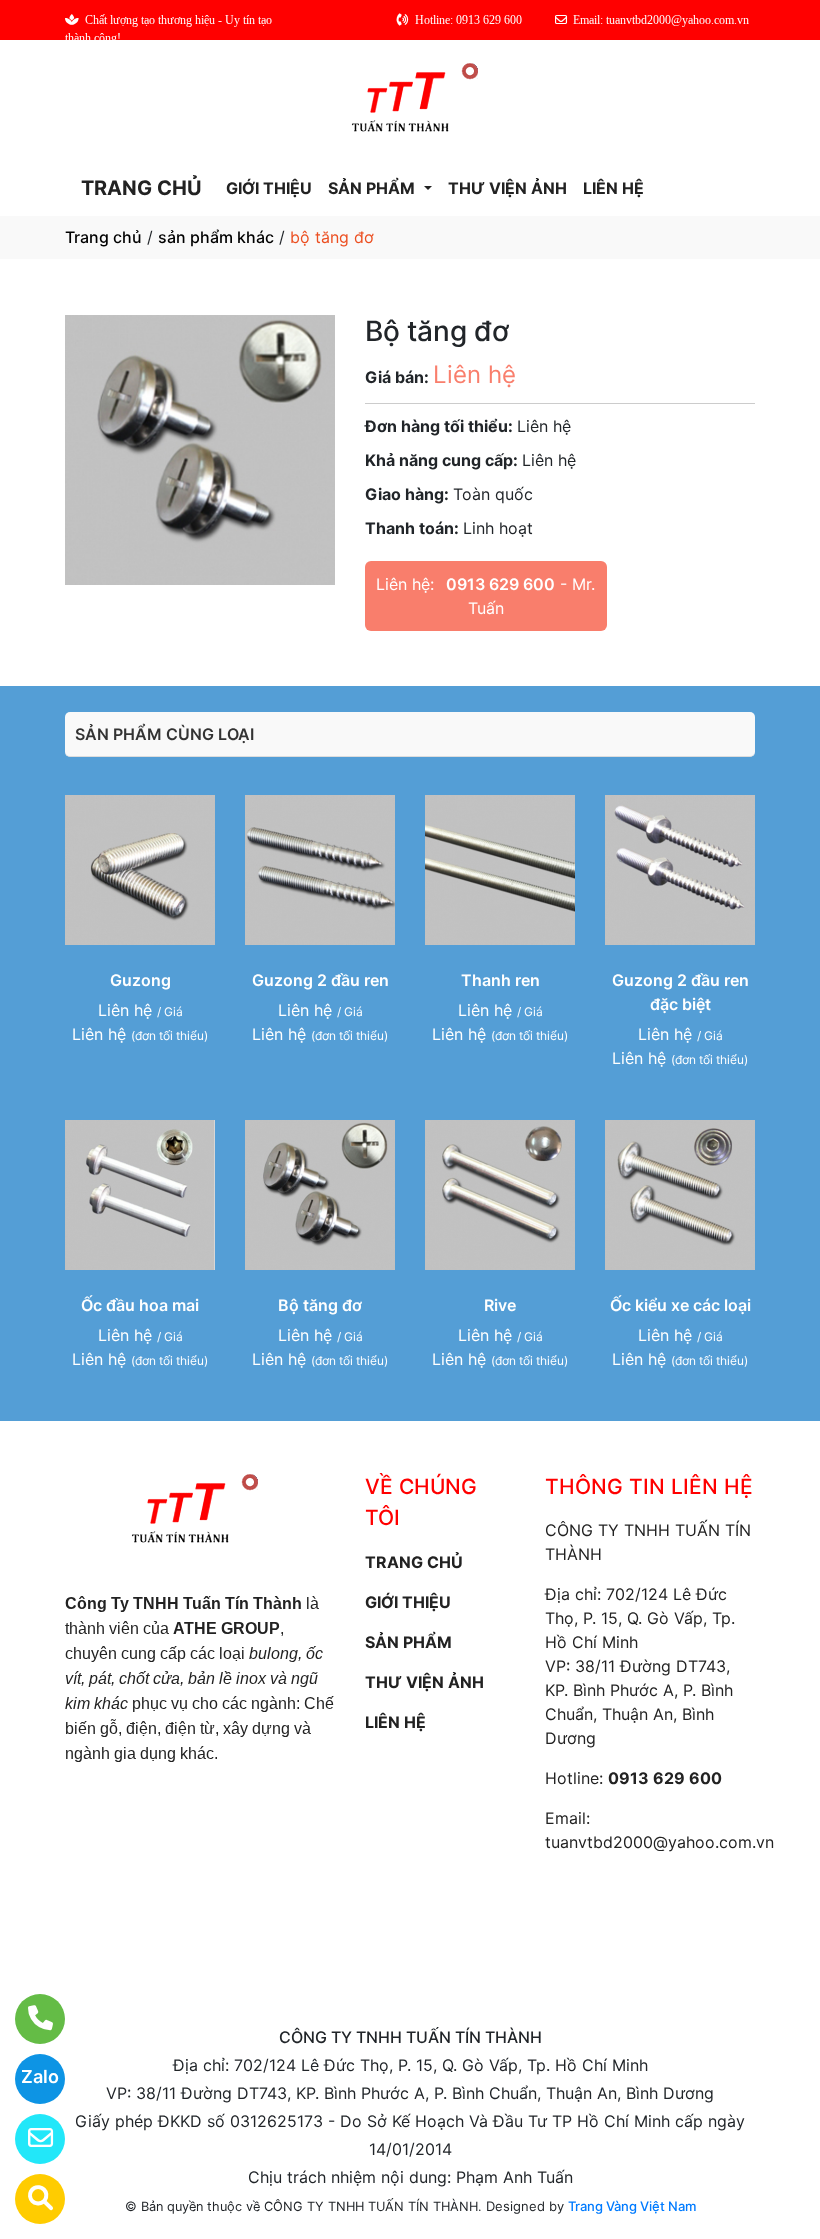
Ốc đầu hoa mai (140, 1305)
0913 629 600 (500, 584)
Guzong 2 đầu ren (320, 980)
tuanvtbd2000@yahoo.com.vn (659, 1842)
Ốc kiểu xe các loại (680, 1305)
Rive (500, 1305)
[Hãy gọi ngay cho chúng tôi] (27, 2019)
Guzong (140, 980)
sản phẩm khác (216, 237)
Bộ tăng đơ (320, 1305)
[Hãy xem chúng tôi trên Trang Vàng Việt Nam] (27, 2199)
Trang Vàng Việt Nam (632, 2206)
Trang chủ (103, 237)
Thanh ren (500, 980)
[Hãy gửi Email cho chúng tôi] (27, 2139)
